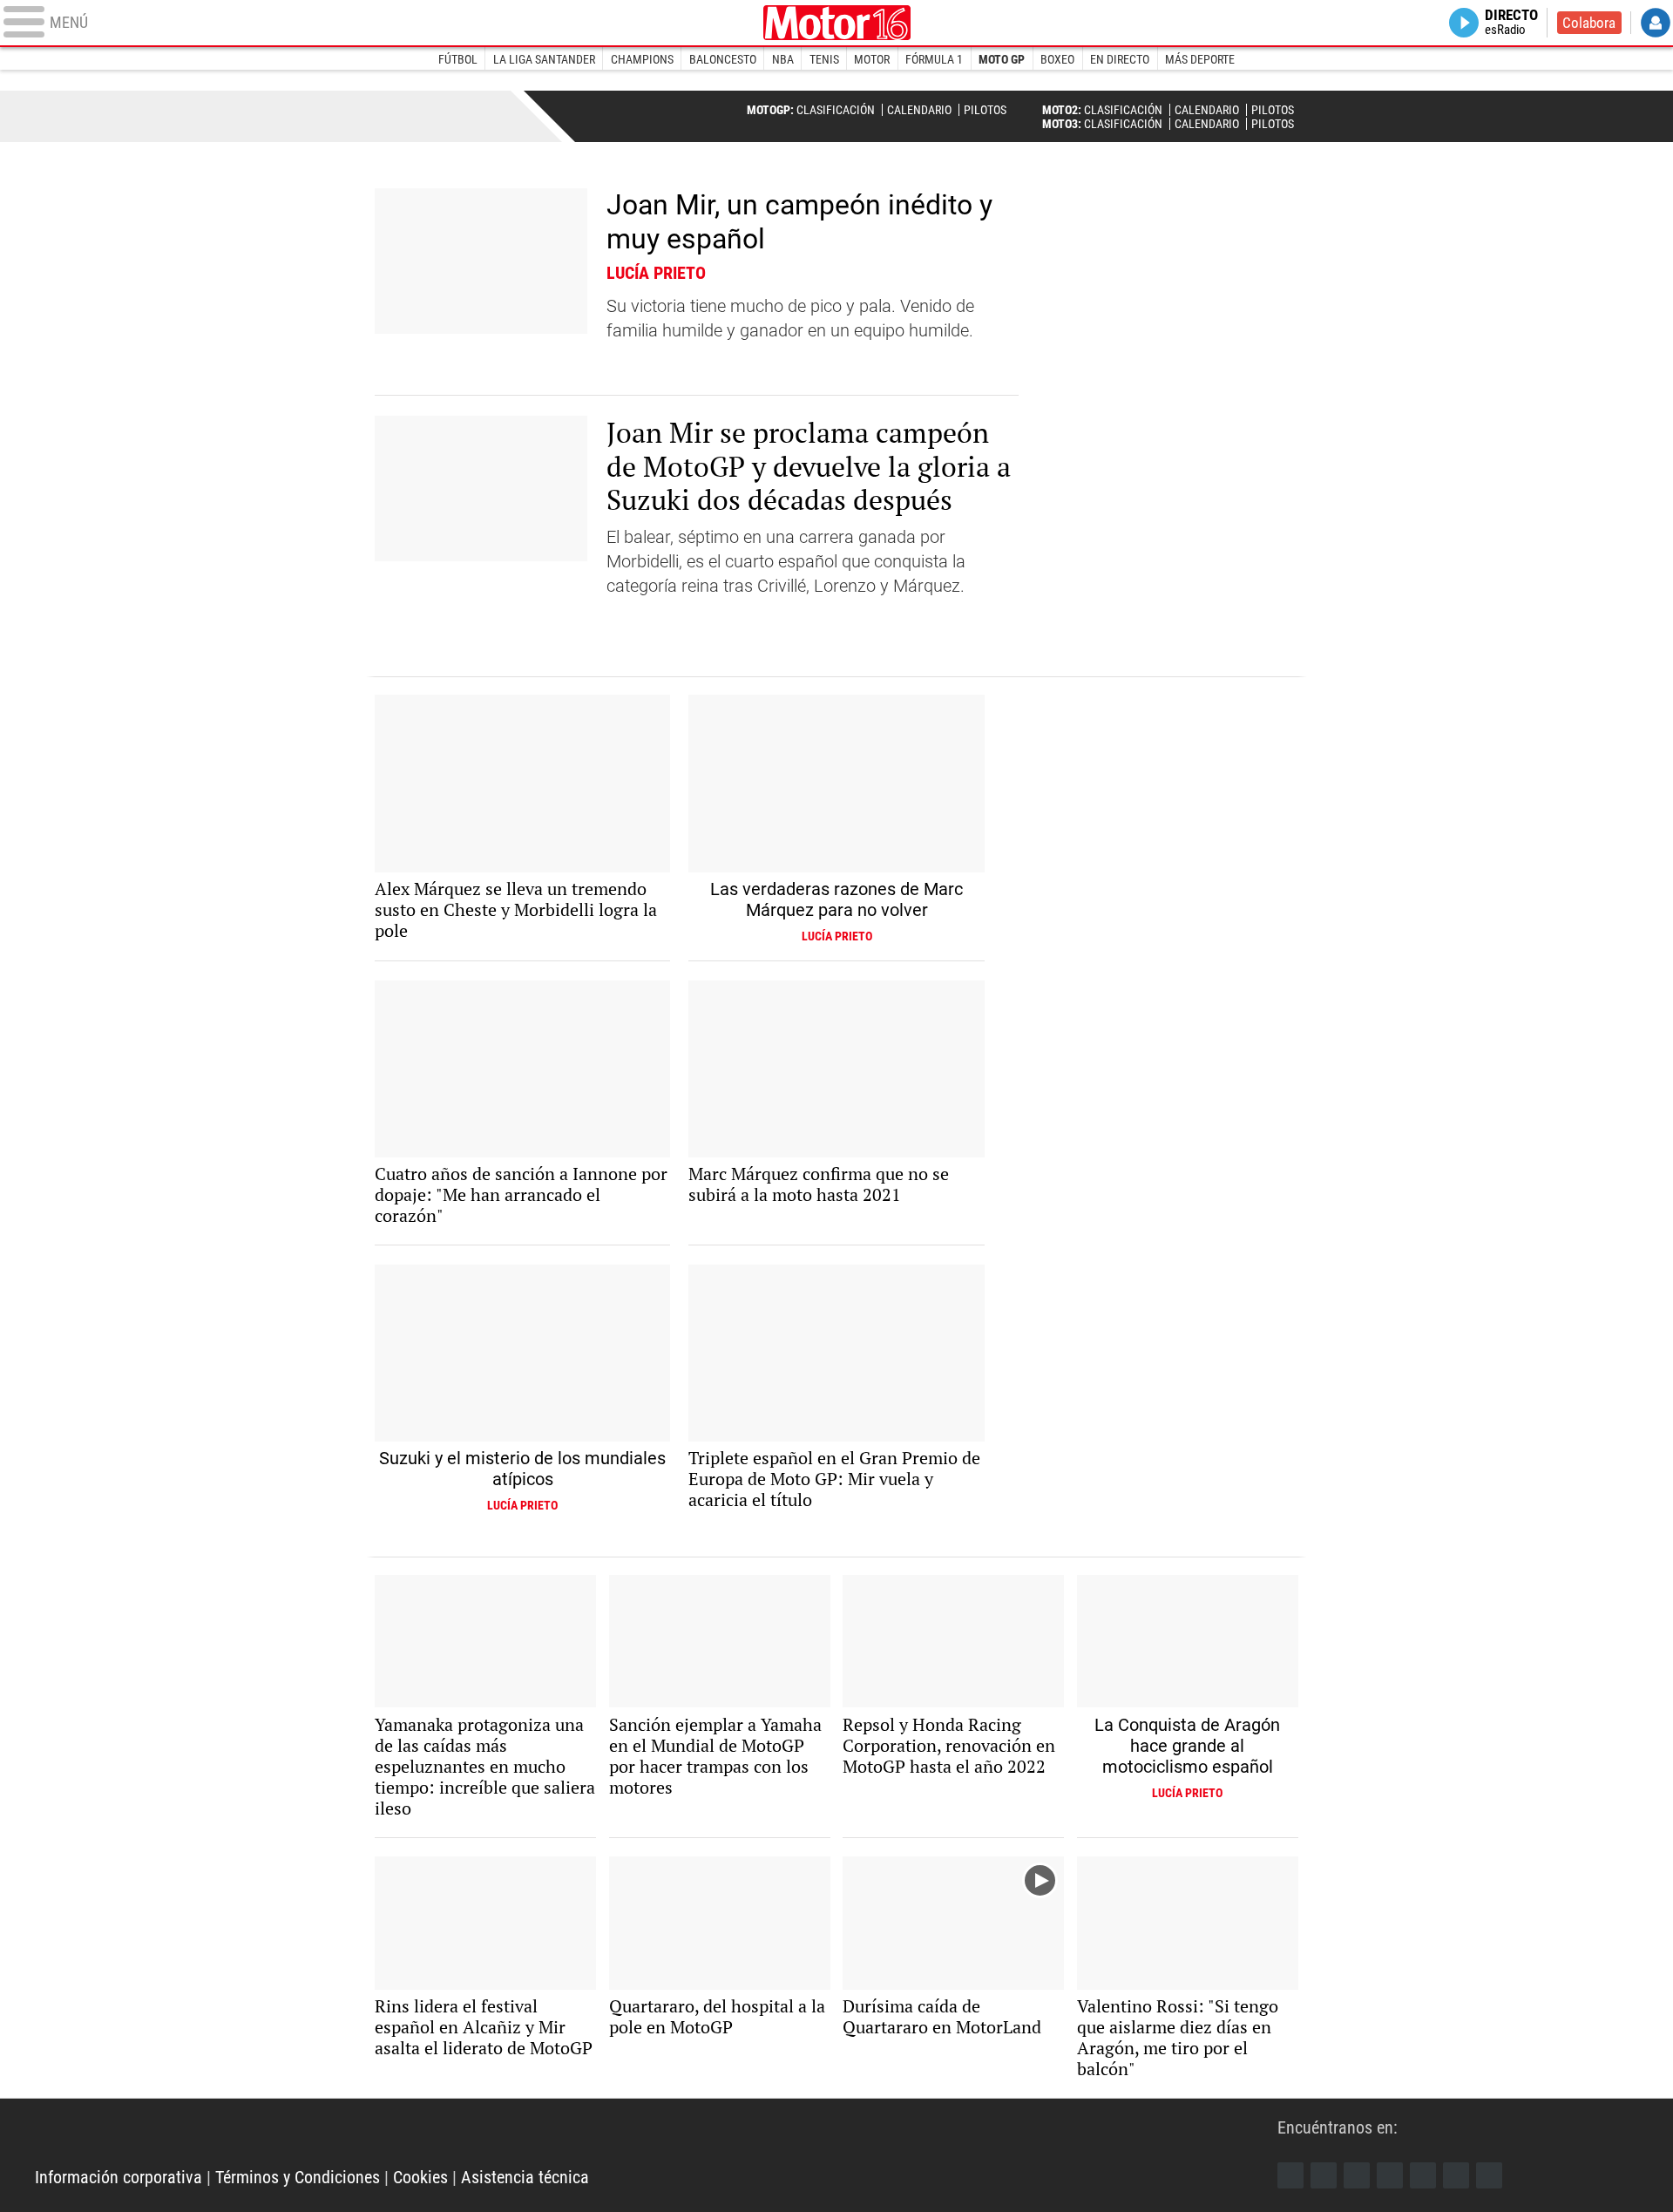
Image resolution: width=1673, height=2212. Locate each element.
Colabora (1589, 23)
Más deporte (1200, 59)
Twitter (1324, 2175)
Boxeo (1057, 59)
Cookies (420, 2177)
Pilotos (985, 110)
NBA (783, 59)
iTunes (1489, 2175)
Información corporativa (119, 2177)
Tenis (824, 59)
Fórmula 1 (934, 59)
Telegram (1456, 2175)
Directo (1511, 23)
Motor (872, 59)
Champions (642, 59)
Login (1656, 23)
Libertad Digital (836, 23)
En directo (1120, 59)
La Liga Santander (544, 59)
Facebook (1290, 2175)
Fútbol (458, 59)
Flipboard (1423, 2175)
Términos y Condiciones (298, 2177)
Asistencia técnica (525, 2177)
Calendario (919, 110)
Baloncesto (723, 59)
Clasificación (836, 110)
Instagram (1357, 2175)
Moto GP (1002, 59)
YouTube (1390, 2175)
